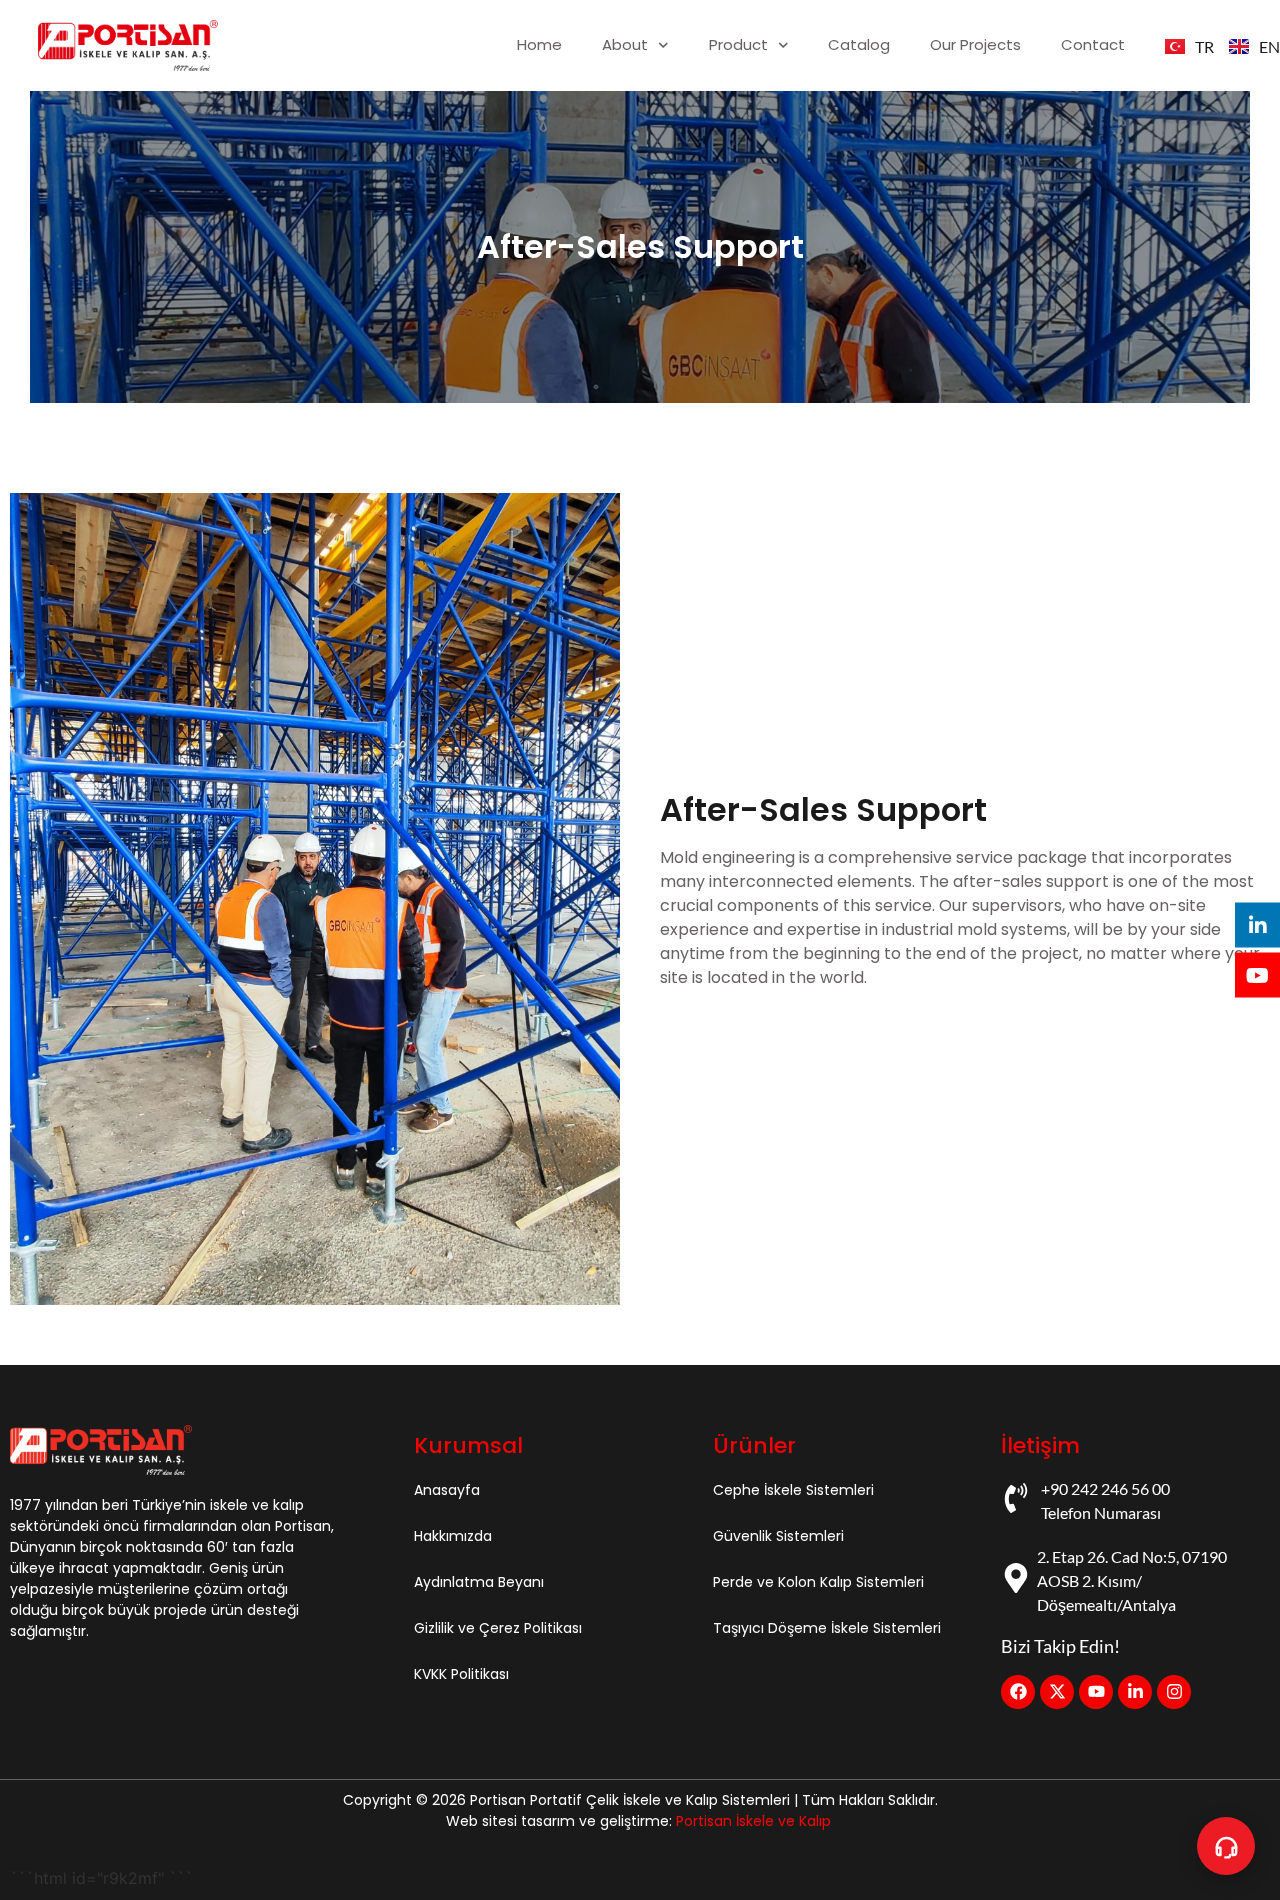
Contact (1093, 44)
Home (539, 44)
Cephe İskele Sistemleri (793, 1490)
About (625, 44)
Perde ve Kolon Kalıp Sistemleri (818, 1582)
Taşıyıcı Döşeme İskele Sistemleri (827, 1628)
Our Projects (975, 44)
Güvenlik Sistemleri (778, 1536)
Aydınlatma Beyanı (479, 1582)
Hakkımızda (453, 1536)
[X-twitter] (1057, 1692)
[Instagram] (1174, 1692)
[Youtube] (1096, 1692)
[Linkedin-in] (1135, 1692)
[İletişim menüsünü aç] (1226, 1846)
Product (738, 44)
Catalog (859, 44)
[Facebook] (1018, 1692)
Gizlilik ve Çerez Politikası (498, 1628)
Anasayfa (447, 1490)
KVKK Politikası (461, 1674)
